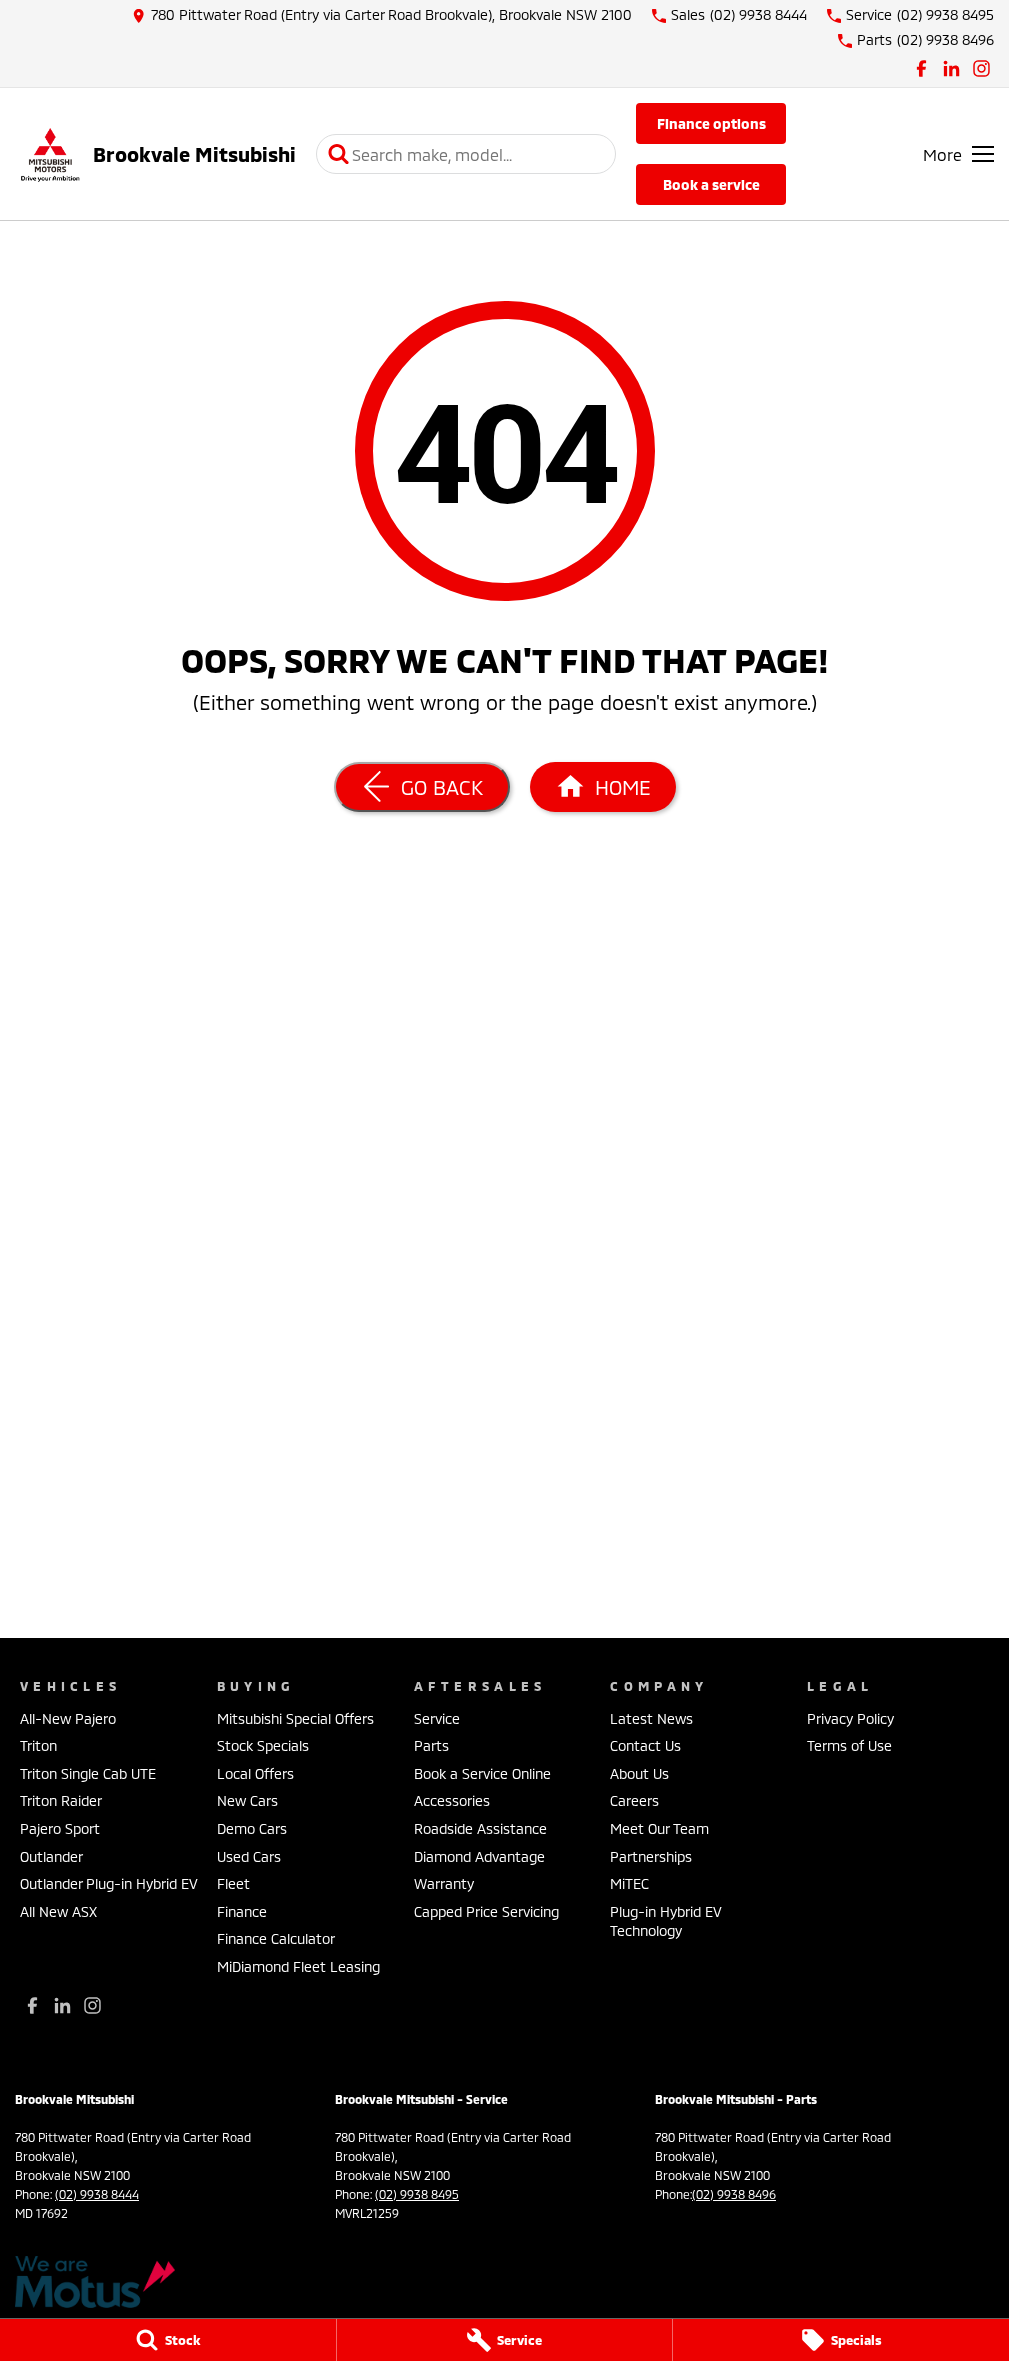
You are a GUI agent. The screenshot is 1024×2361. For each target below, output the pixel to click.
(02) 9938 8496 (734, 2194)
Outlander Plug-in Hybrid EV (109, 1883)
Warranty (444, 1883)
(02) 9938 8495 (417, 2194)
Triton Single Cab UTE (88, 1773)
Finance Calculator (276, 1938)
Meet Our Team (659, 1828)
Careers (634, 1800)
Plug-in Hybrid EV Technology (666, 1921)
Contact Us (645, 1745)
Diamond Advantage (479, 1856)
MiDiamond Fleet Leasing (298, 1966)
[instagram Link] (981, 68)
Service (437, 1718)
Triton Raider (61, 1800)
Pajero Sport (60, 1828)
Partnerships (651, 1856)
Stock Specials (263, 1745)
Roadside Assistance (480, 1828)
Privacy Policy (850, 1718)
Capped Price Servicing (486, 1911)
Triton (38, 1745)
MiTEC (629, 1883)
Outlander (51, 1856)
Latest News (651, 1718)
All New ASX (58, 1911)
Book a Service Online (482, 1773)
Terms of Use (849, 1745)
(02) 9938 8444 (97, 2194)
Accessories (452, 1800)
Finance (242, 1911)
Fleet (233, 1883)
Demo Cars (252, 1828)
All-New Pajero (68, 1718)
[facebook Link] (921, 68)
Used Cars (249, 1856)
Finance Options (711, 123)
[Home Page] (50, 154)
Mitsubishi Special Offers (295, 1718)
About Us (639, 1773)
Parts (431, 1745)
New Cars (247, 1800)
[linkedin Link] (951, 68)
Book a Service (711, 184)
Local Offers (255, 1773)
